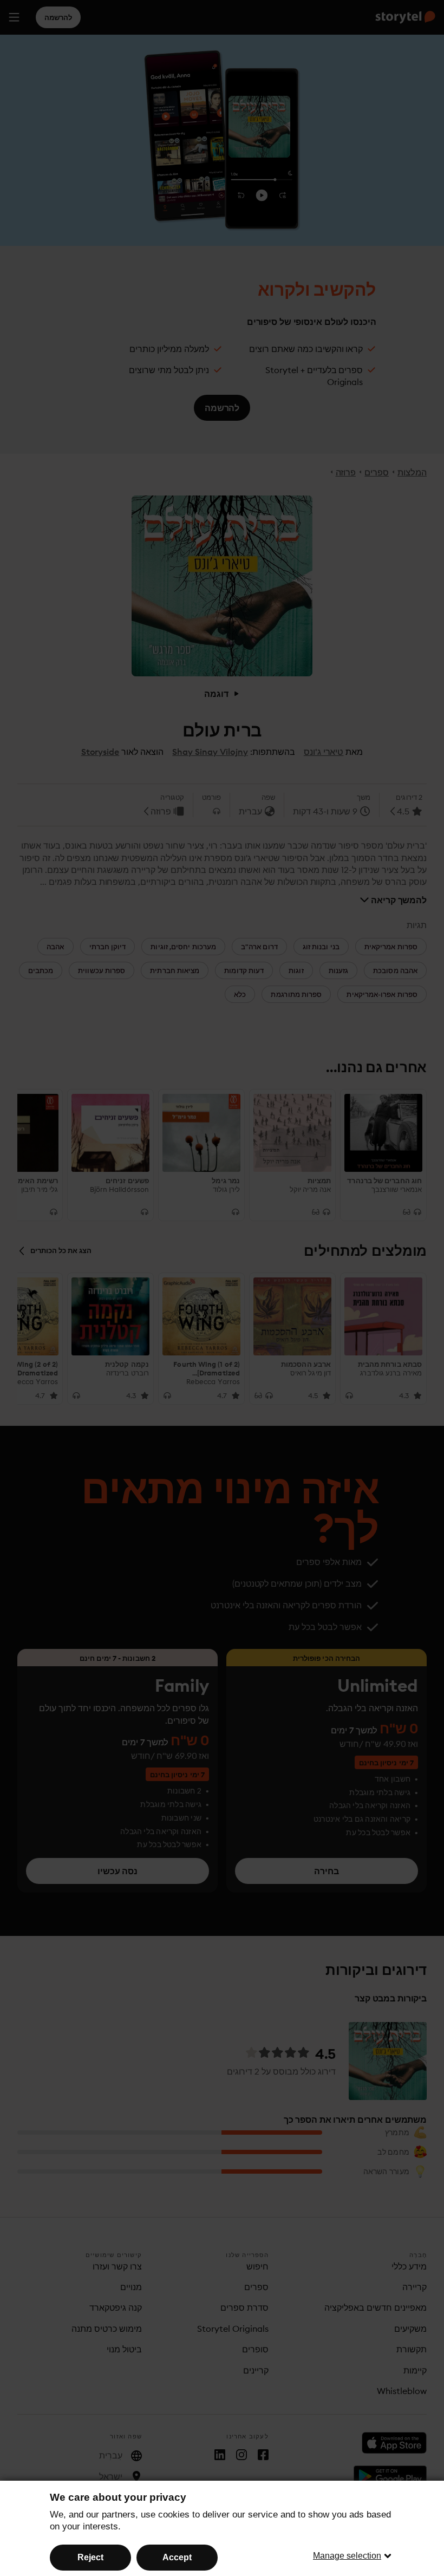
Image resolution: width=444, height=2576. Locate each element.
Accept (177, 2557)
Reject (90, 2557)
